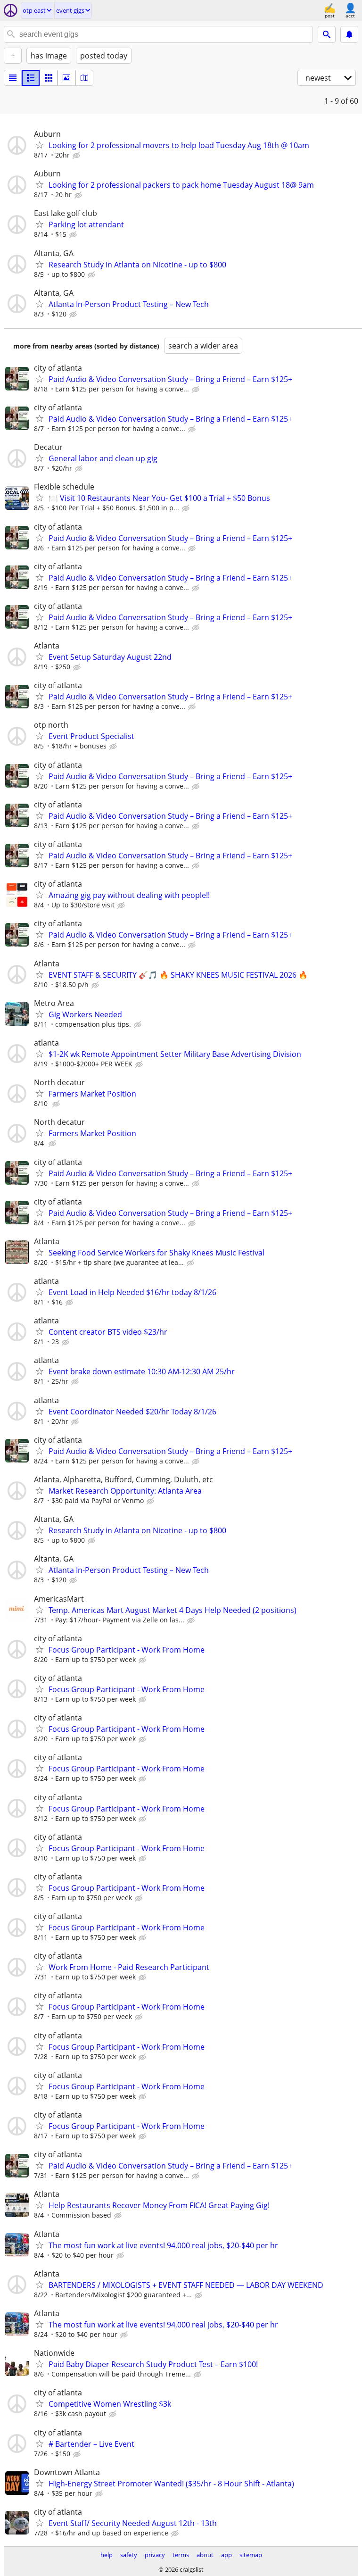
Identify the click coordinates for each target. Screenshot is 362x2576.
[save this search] (349, 34)
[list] (13, 78)
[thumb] (31, 78)
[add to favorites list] (40, 145)
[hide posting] (77, 156)
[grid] (49, 78)
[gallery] (66, 78)
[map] (84, 78)
